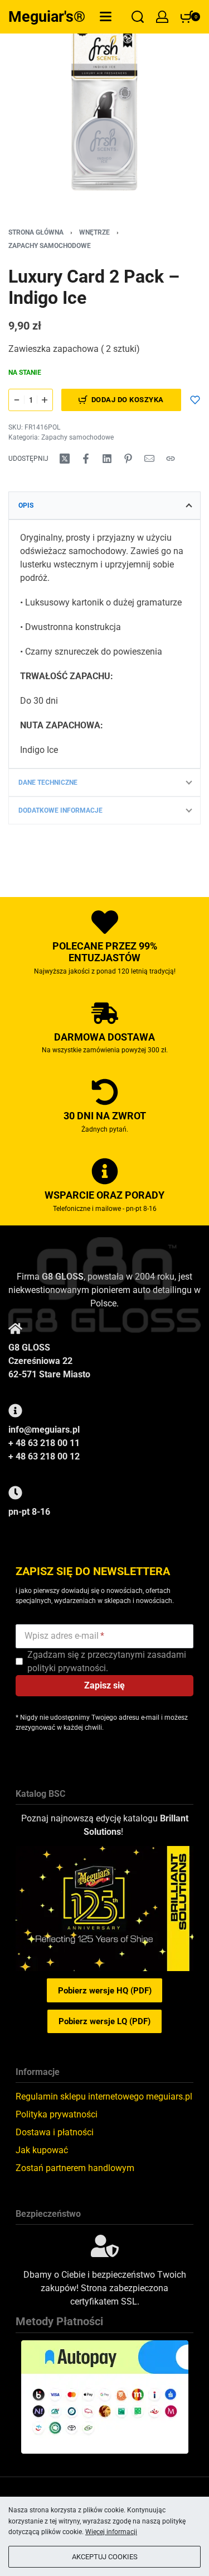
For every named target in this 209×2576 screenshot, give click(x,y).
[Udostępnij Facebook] (86, 459)
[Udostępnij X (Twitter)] (65, 459)
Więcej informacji (111, 2532)
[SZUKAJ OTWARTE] (138, 17)
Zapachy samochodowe (50, 246)
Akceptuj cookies (105, 2557)
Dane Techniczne (48, 783)
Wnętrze (94, 232)
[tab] (104, 505)
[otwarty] (106, 16)
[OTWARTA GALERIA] (104, 105)
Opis (26, 505)
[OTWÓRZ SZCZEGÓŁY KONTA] (162, 17)
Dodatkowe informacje (60, 810)
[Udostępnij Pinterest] (128, 459)
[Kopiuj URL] (171, 459)
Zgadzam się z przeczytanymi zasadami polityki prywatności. (107, 1661)
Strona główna (36, 232)
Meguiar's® (47, 17)
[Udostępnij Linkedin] (107, 459)
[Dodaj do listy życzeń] (195, 400)
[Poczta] (149, 459)
